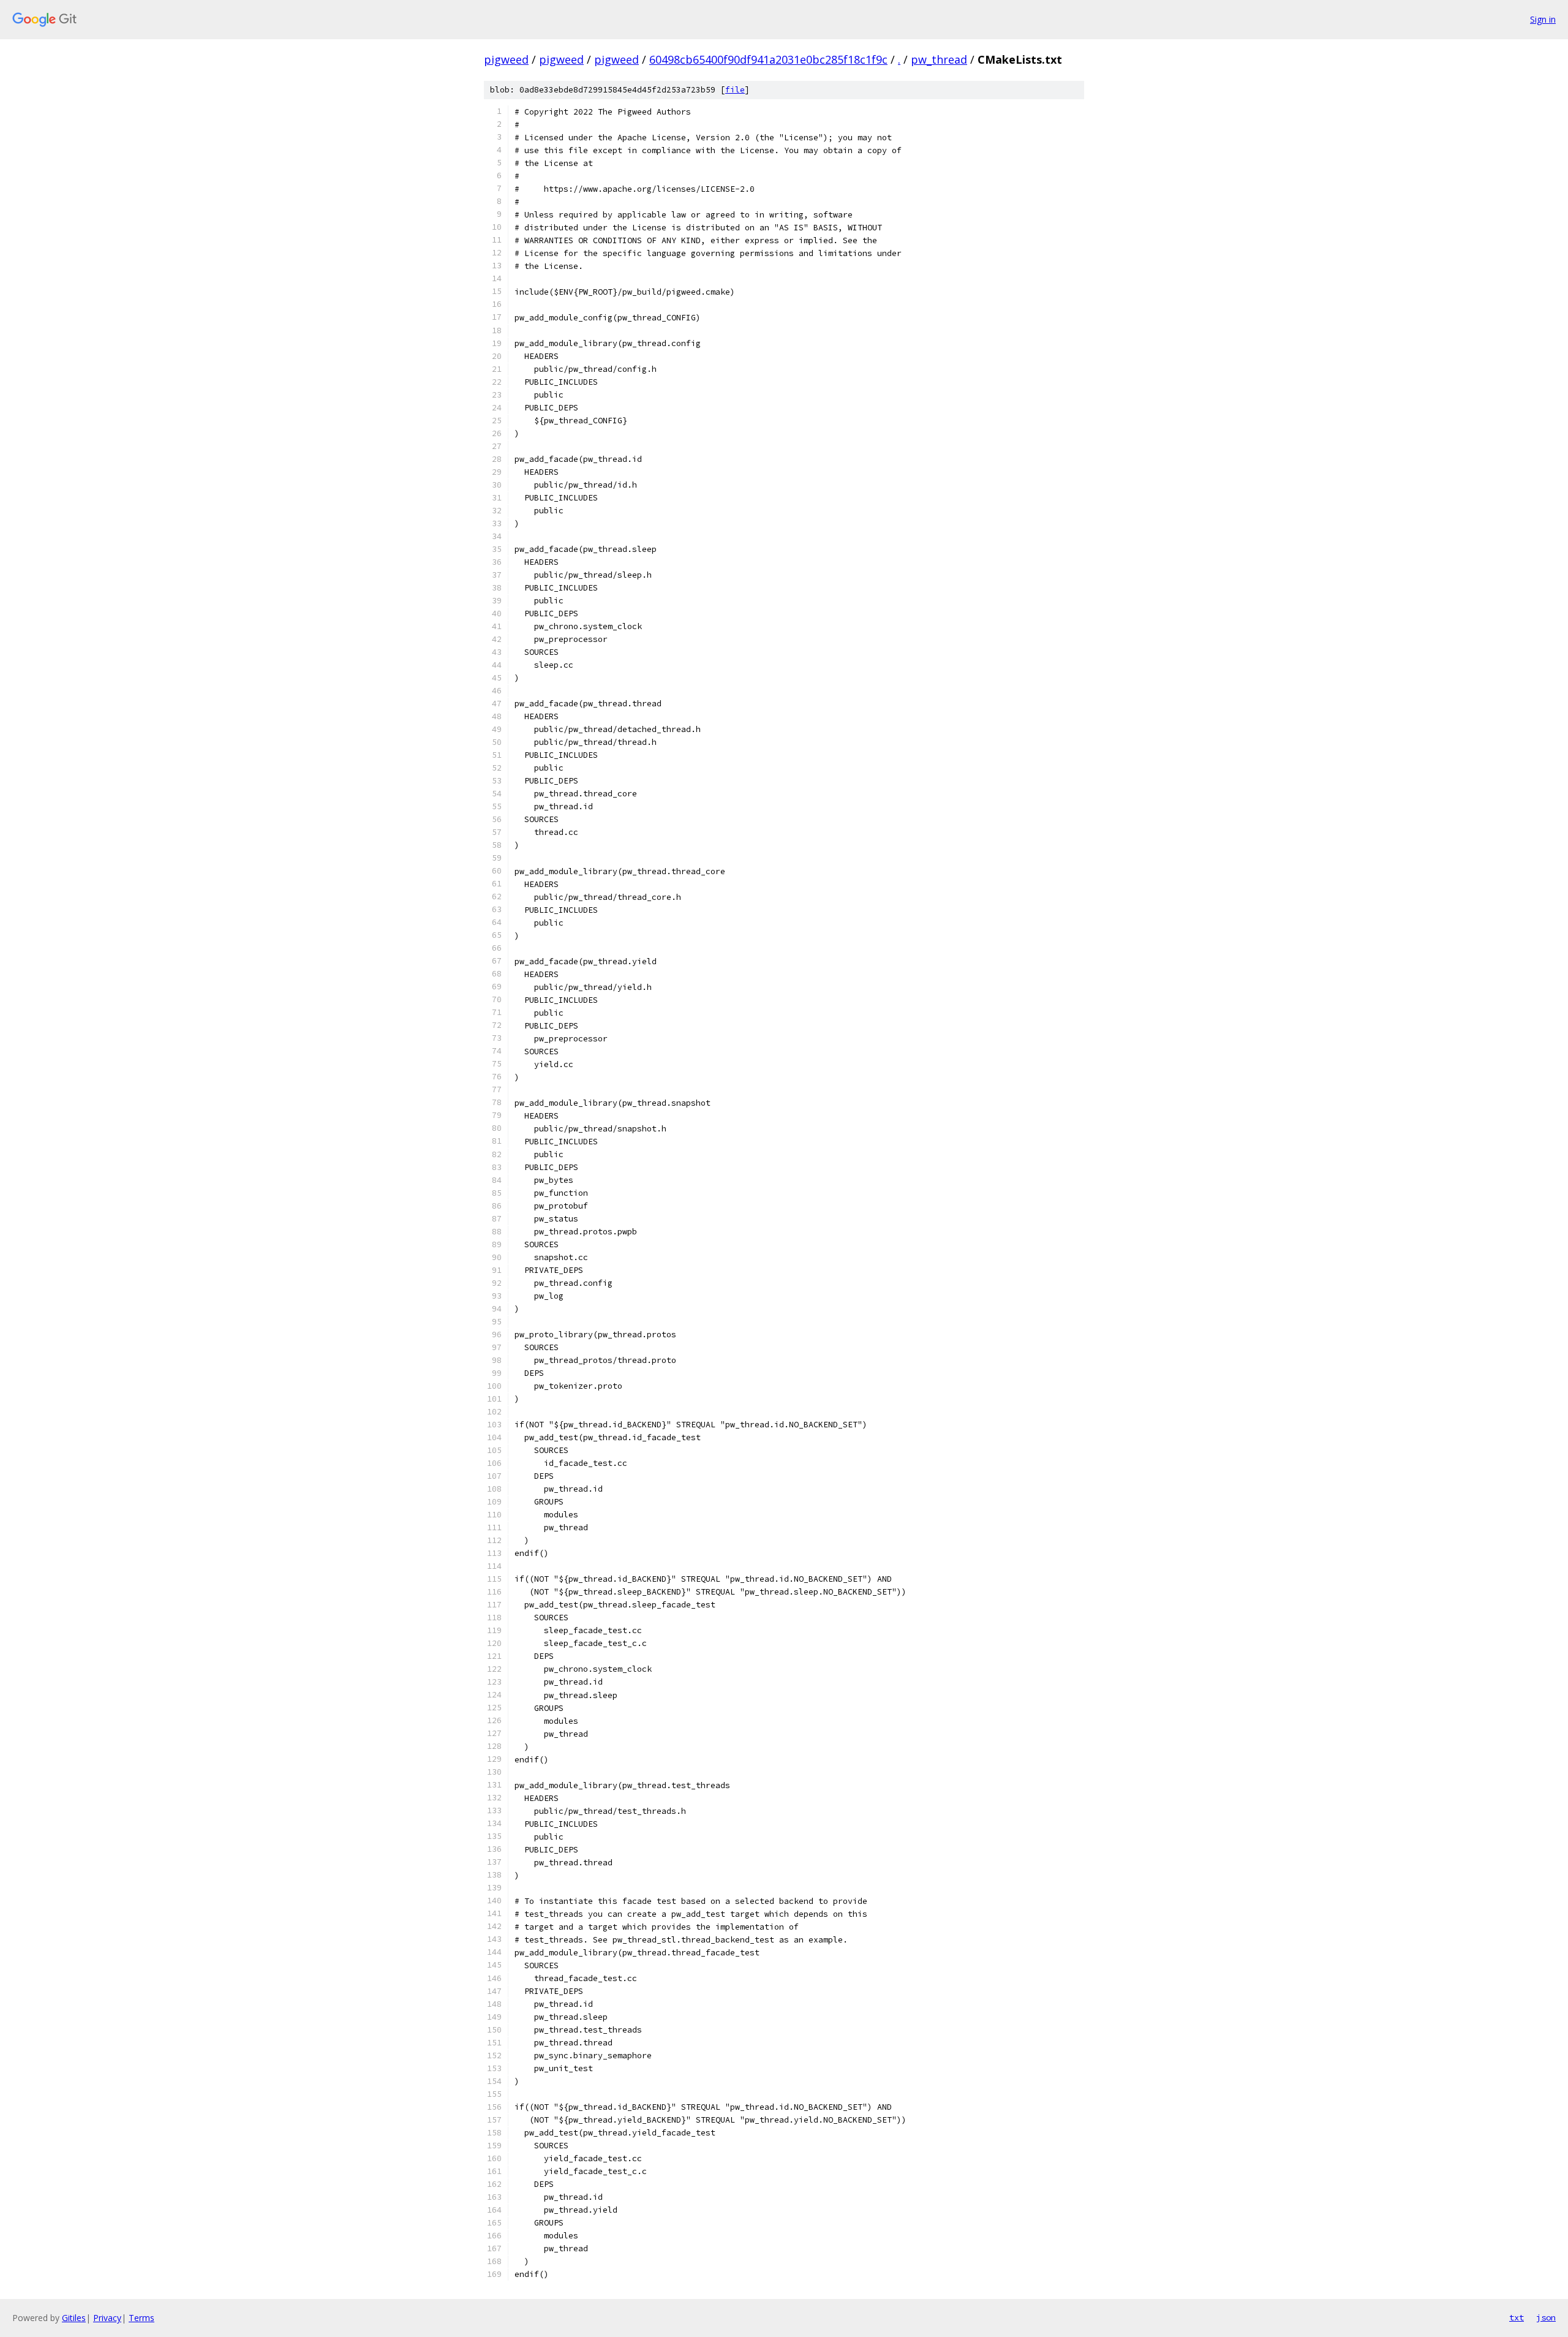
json (1546, 2317)
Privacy (107, 2318)
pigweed (506, 59)
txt (1517, 2317)
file (735, 90)
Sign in (1543, 19)
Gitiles (74, 2318)
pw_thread (939, 59)
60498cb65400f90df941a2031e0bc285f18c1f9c (768, 59)
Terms (141, 2318)
